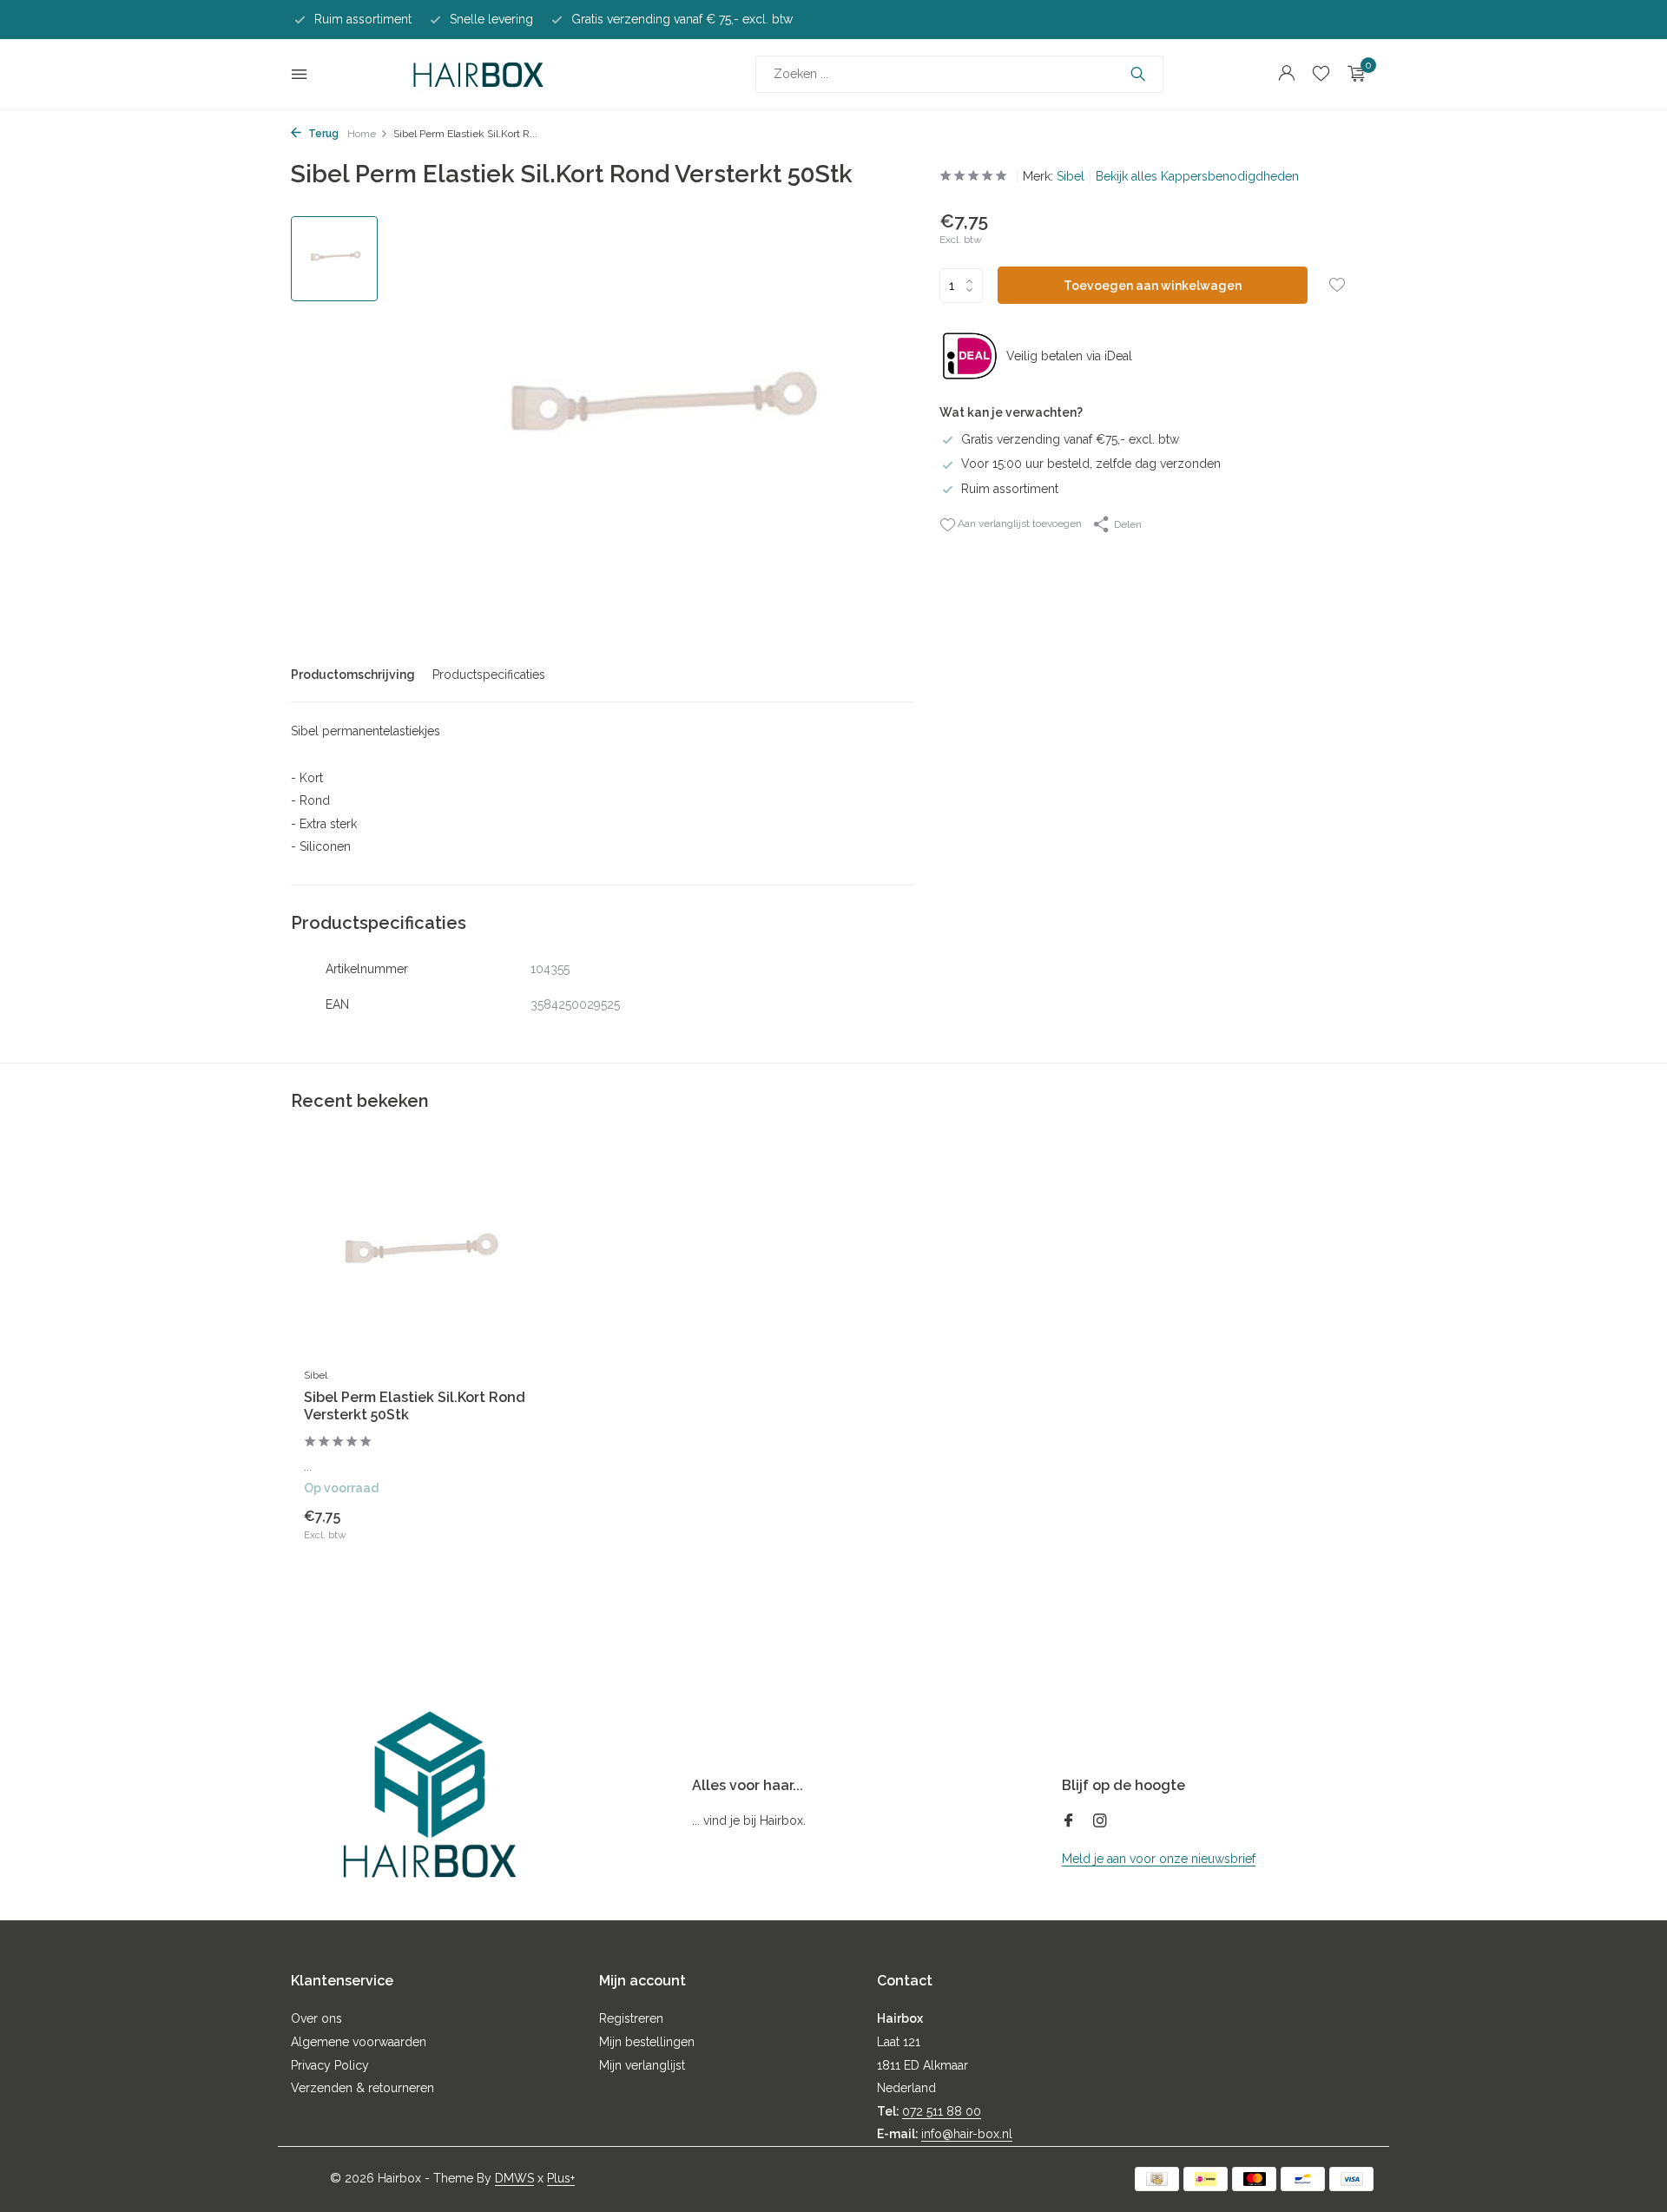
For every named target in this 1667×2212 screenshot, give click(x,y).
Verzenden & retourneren (362, 2088)
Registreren (631, 2018)
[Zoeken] (1138, 74)
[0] (1352, 74)
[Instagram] (1100, 1822)
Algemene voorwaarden (359, 2042)
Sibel (1071, 176)
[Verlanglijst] (1321, 74)
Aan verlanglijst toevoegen (1018, 523)
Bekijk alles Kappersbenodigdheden (1197, 176)
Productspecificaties (489, 675)
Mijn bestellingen (647, 2042)
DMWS (514, 2178)
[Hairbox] (478, 74)
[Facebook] (1069, 1822)
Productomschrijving (353, 675)
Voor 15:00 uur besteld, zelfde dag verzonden (1091, 464)
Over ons (316, 2018)
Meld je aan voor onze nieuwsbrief (1159, 1859)
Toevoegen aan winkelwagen (1153, 286)
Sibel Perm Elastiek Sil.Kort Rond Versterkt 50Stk (415, 1406)
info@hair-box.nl (967, 2134)
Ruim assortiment (1010, 489)
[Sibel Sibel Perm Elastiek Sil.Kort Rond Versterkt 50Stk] (417, 1257)
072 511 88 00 (942, 2111)
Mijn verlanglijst (642, 2065)
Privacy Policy (330, 2065)
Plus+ (561, 2178)
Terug (322, 134)
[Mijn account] (1286, 74)
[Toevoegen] (499, 1524)
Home (362, 134)
